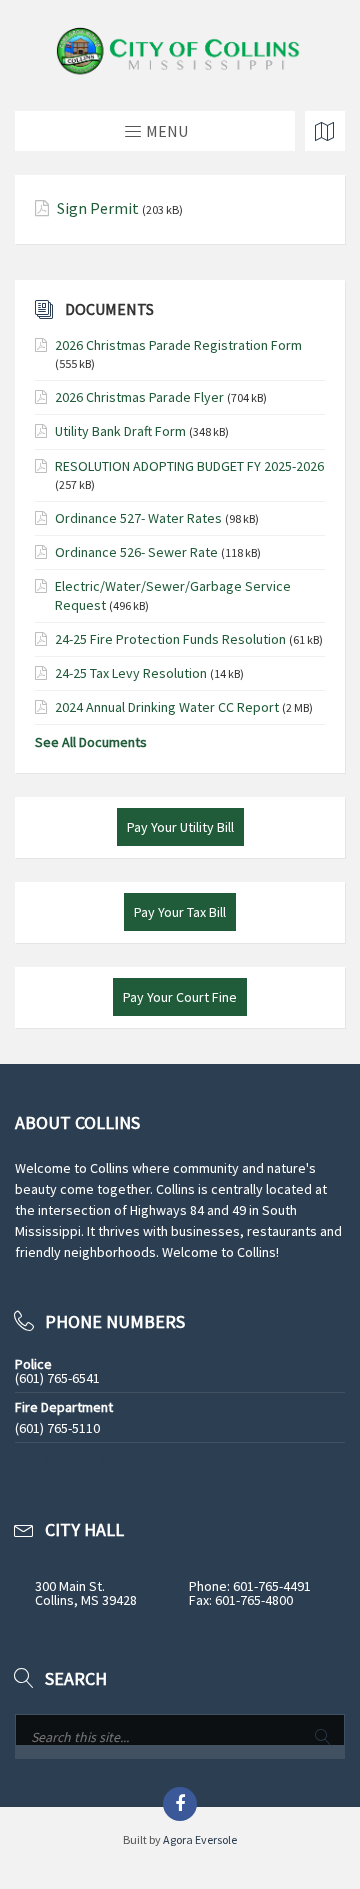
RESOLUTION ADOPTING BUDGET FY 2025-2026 (189, 466)
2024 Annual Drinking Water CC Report (167, 707)
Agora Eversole (200, 1839)
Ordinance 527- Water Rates (138, 518)
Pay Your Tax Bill (180, 912)
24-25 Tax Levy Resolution (131, 673)
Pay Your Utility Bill (180, 827)
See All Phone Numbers (84, 1460)
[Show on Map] (325, 131)
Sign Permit (98, 208)
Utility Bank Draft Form (120, 431)
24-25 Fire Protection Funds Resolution (170, 639)
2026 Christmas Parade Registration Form (178, 345)
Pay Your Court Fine (180, 997)
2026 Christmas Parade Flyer (139, 397)
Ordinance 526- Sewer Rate (136, 552)
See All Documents (91, 742)
